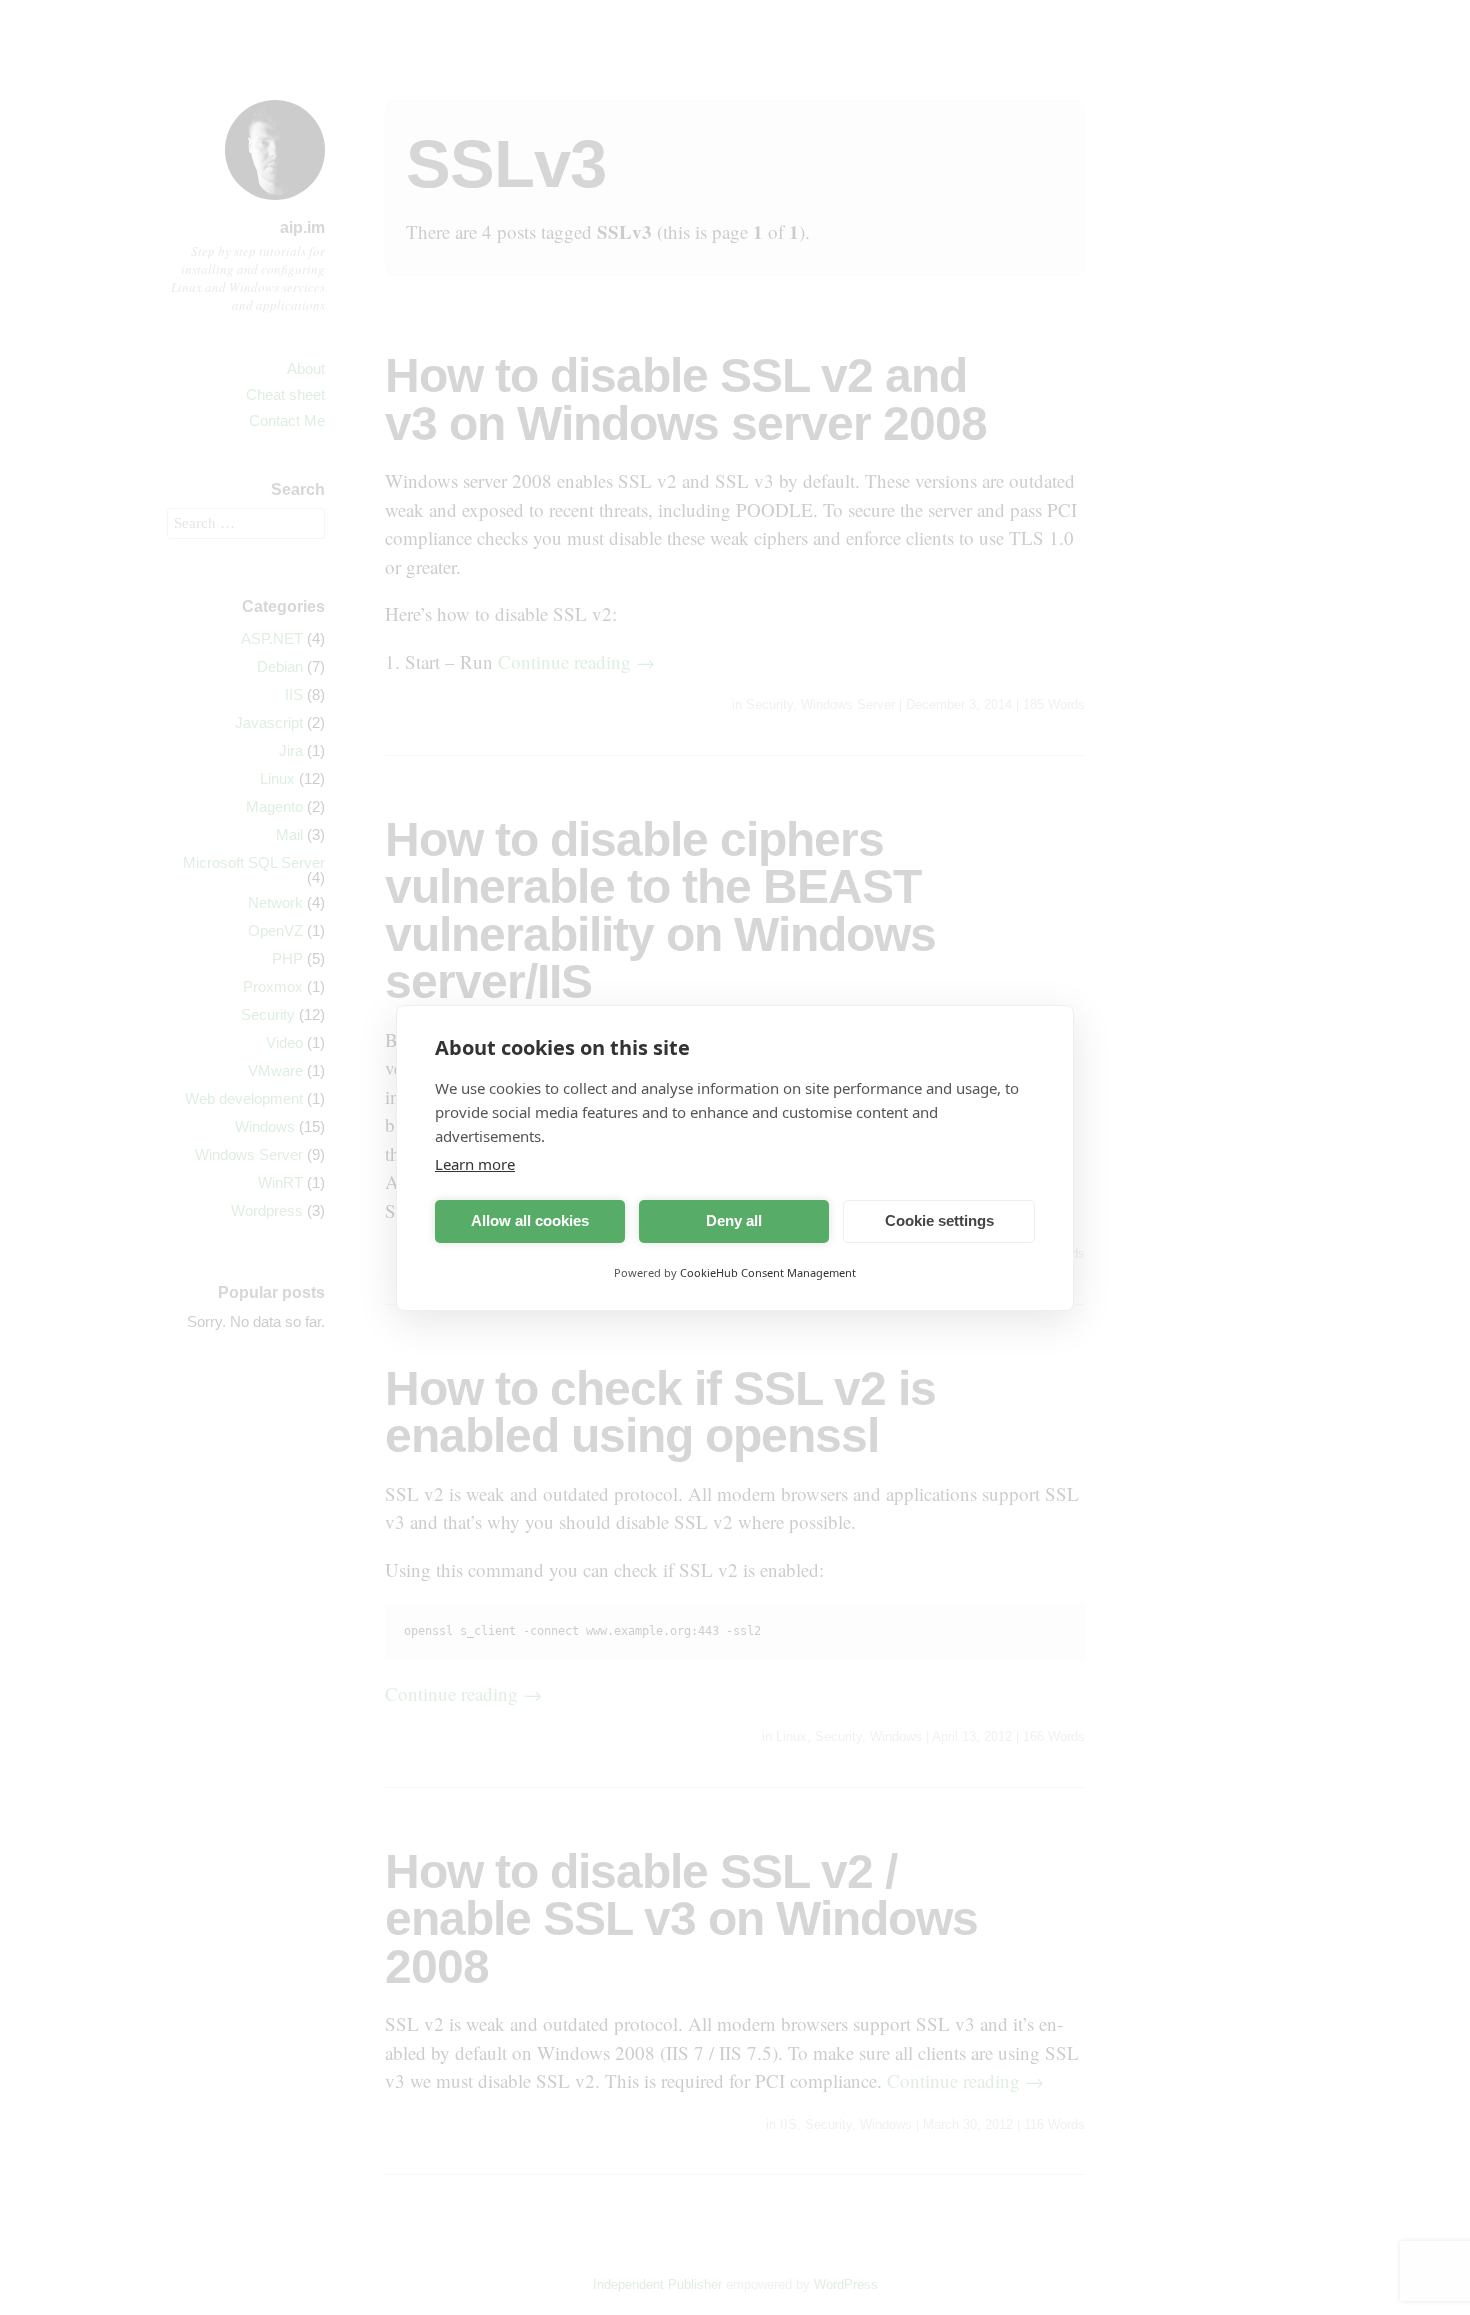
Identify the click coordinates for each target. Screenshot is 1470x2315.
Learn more (475, 1164)
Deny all (734, 1220)
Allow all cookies (530, 1220)
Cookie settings (939, 1220)
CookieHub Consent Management (768, 1272)
